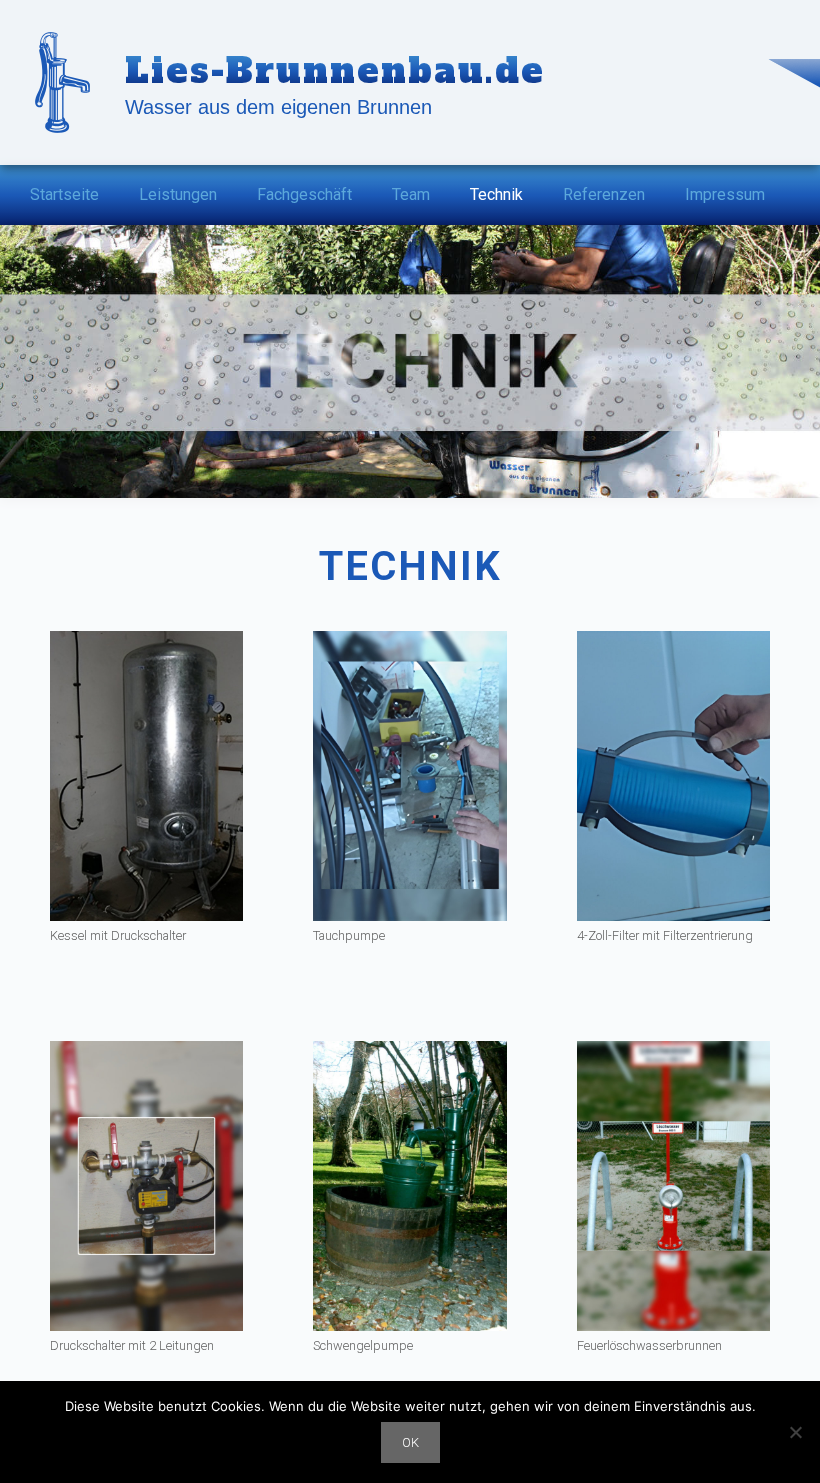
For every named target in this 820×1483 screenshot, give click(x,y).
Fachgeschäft (304, 194)
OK (410, 1442)
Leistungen (178, 194)
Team (411, 194)
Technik (496, 194)
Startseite (64, 194)
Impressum (725, 194)
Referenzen (604, 194)
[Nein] (795, 1432)
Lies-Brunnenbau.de (335, 71)
